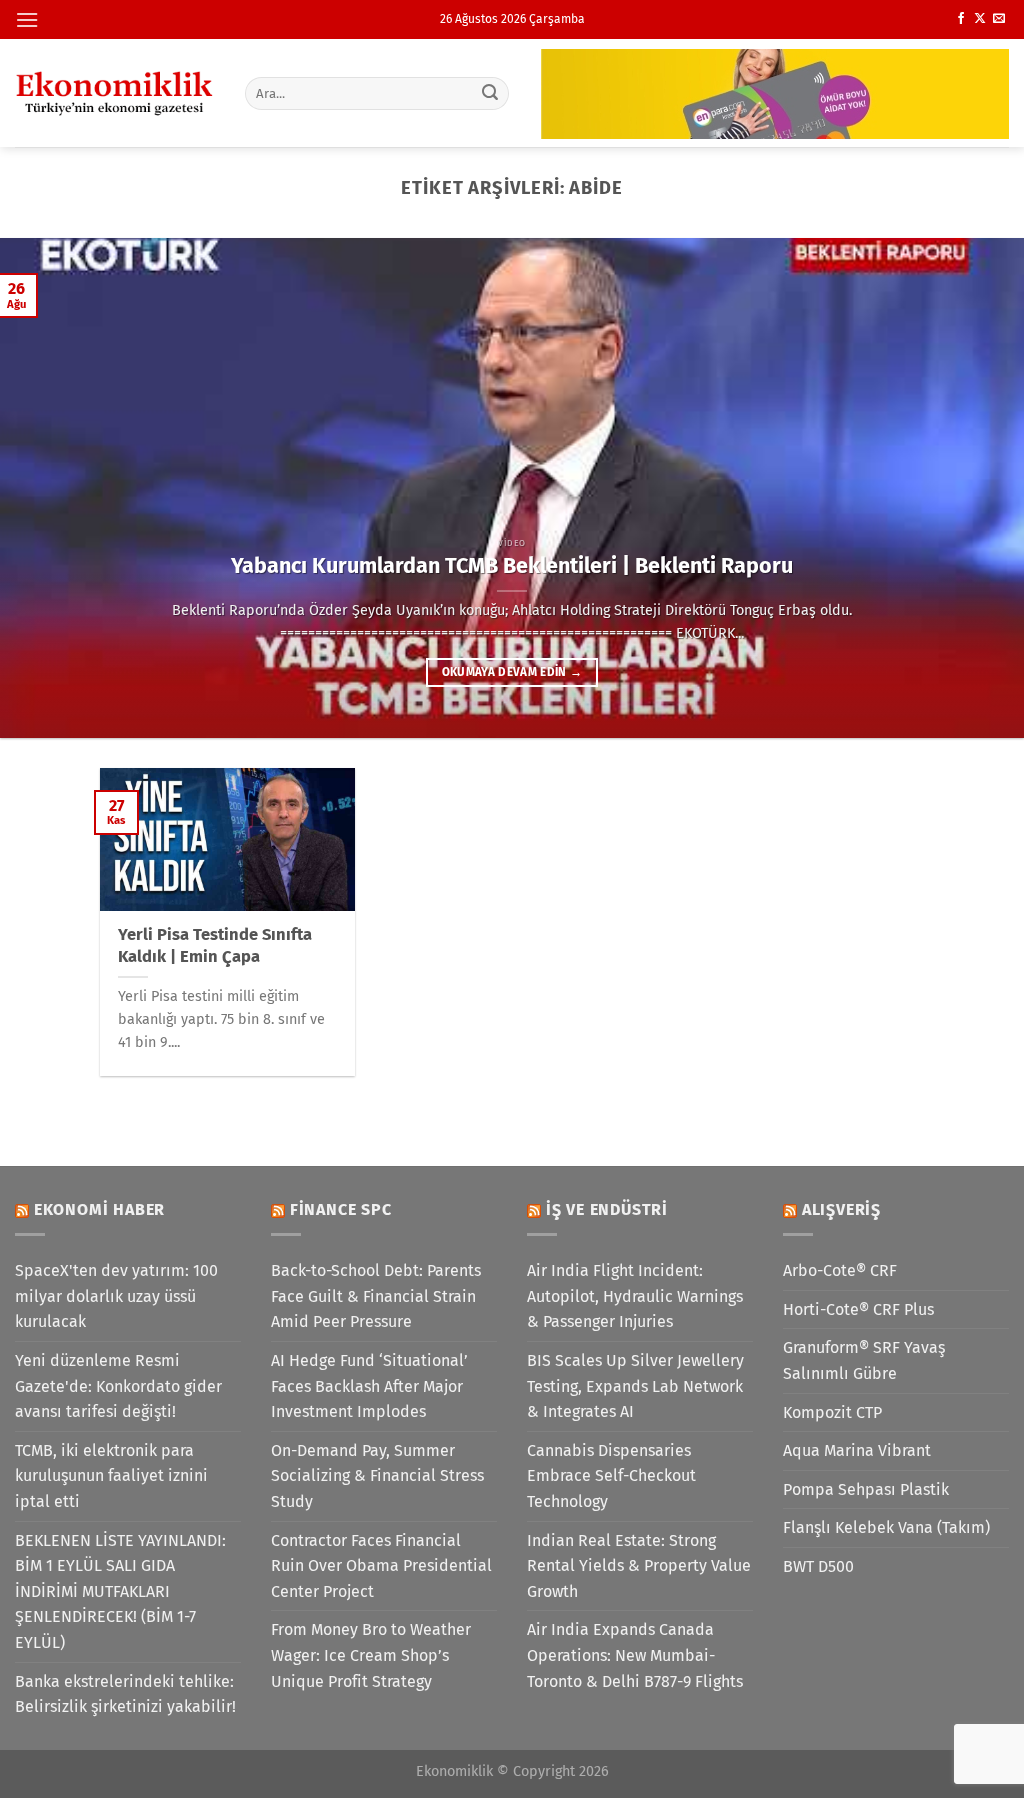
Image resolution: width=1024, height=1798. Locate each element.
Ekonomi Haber (99, 1209)
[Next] (978, 488)
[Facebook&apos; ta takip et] (961, 19)
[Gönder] (490, 93)
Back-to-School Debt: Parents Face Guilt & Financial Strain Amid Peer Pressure (376, 1296)
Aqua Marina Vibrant (857, 1450)
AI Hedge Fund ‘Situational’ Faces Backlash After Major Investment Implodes (369, 1386)
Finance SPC (341, 1209)
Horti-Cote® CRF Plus (858, 1309)
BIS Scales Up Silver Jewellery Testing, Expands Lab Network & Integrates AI (635, 1386)
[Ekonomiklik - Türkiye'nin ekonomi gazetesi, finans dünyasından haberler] (115, 93)
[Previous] (46, 488)
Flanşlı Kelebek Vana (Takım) (886, 1527)
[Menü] (27, 19)
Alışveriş (841, 1209)
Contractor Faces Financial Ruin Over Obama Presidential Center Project (381, 1566)
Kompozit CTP (832, 1412)
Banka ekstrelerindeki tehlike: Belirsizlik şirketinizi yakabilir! (125, 1694)
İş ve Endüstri (607, 1209)
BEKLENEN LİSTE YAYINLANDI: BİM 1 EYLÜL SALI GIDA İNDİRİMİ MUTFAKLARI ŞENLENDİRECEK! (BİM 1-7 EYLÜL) (120, 1591)
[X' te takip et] (980, 19)
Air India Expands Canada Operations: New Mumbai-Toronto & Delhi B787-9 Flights (635, 1655)
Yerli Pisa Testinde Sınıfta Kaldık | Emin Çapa (215, 945)
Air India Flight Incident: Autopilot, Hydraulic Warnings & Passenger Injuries (635, 1296)
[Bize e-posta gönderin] (999, 19)
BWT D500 (818, 1566)
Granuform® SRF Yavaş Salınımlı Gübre (864, 1360)
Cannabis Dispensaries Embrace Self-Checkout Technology (611, 1476)
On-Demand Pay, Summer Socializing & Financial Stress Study (377, 1476)
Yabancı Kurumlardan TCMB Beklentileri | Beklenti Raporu (512, 566)
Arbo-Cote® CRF (840, 1270)
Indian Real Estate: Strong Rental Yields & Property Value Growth (639, 1566)
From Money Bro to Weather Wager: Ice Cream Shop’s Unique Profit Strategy (371, 1655)
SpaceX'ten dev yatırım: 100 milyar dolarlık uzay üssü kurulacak (116, 1296)
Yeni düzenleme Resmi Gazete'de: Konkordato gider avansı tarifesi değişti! (118, 1386)
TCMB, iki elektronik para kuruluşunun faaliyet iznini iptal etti (111, 1476)
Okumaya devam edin (512, 672)
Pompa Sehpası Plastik (866, 1489)
